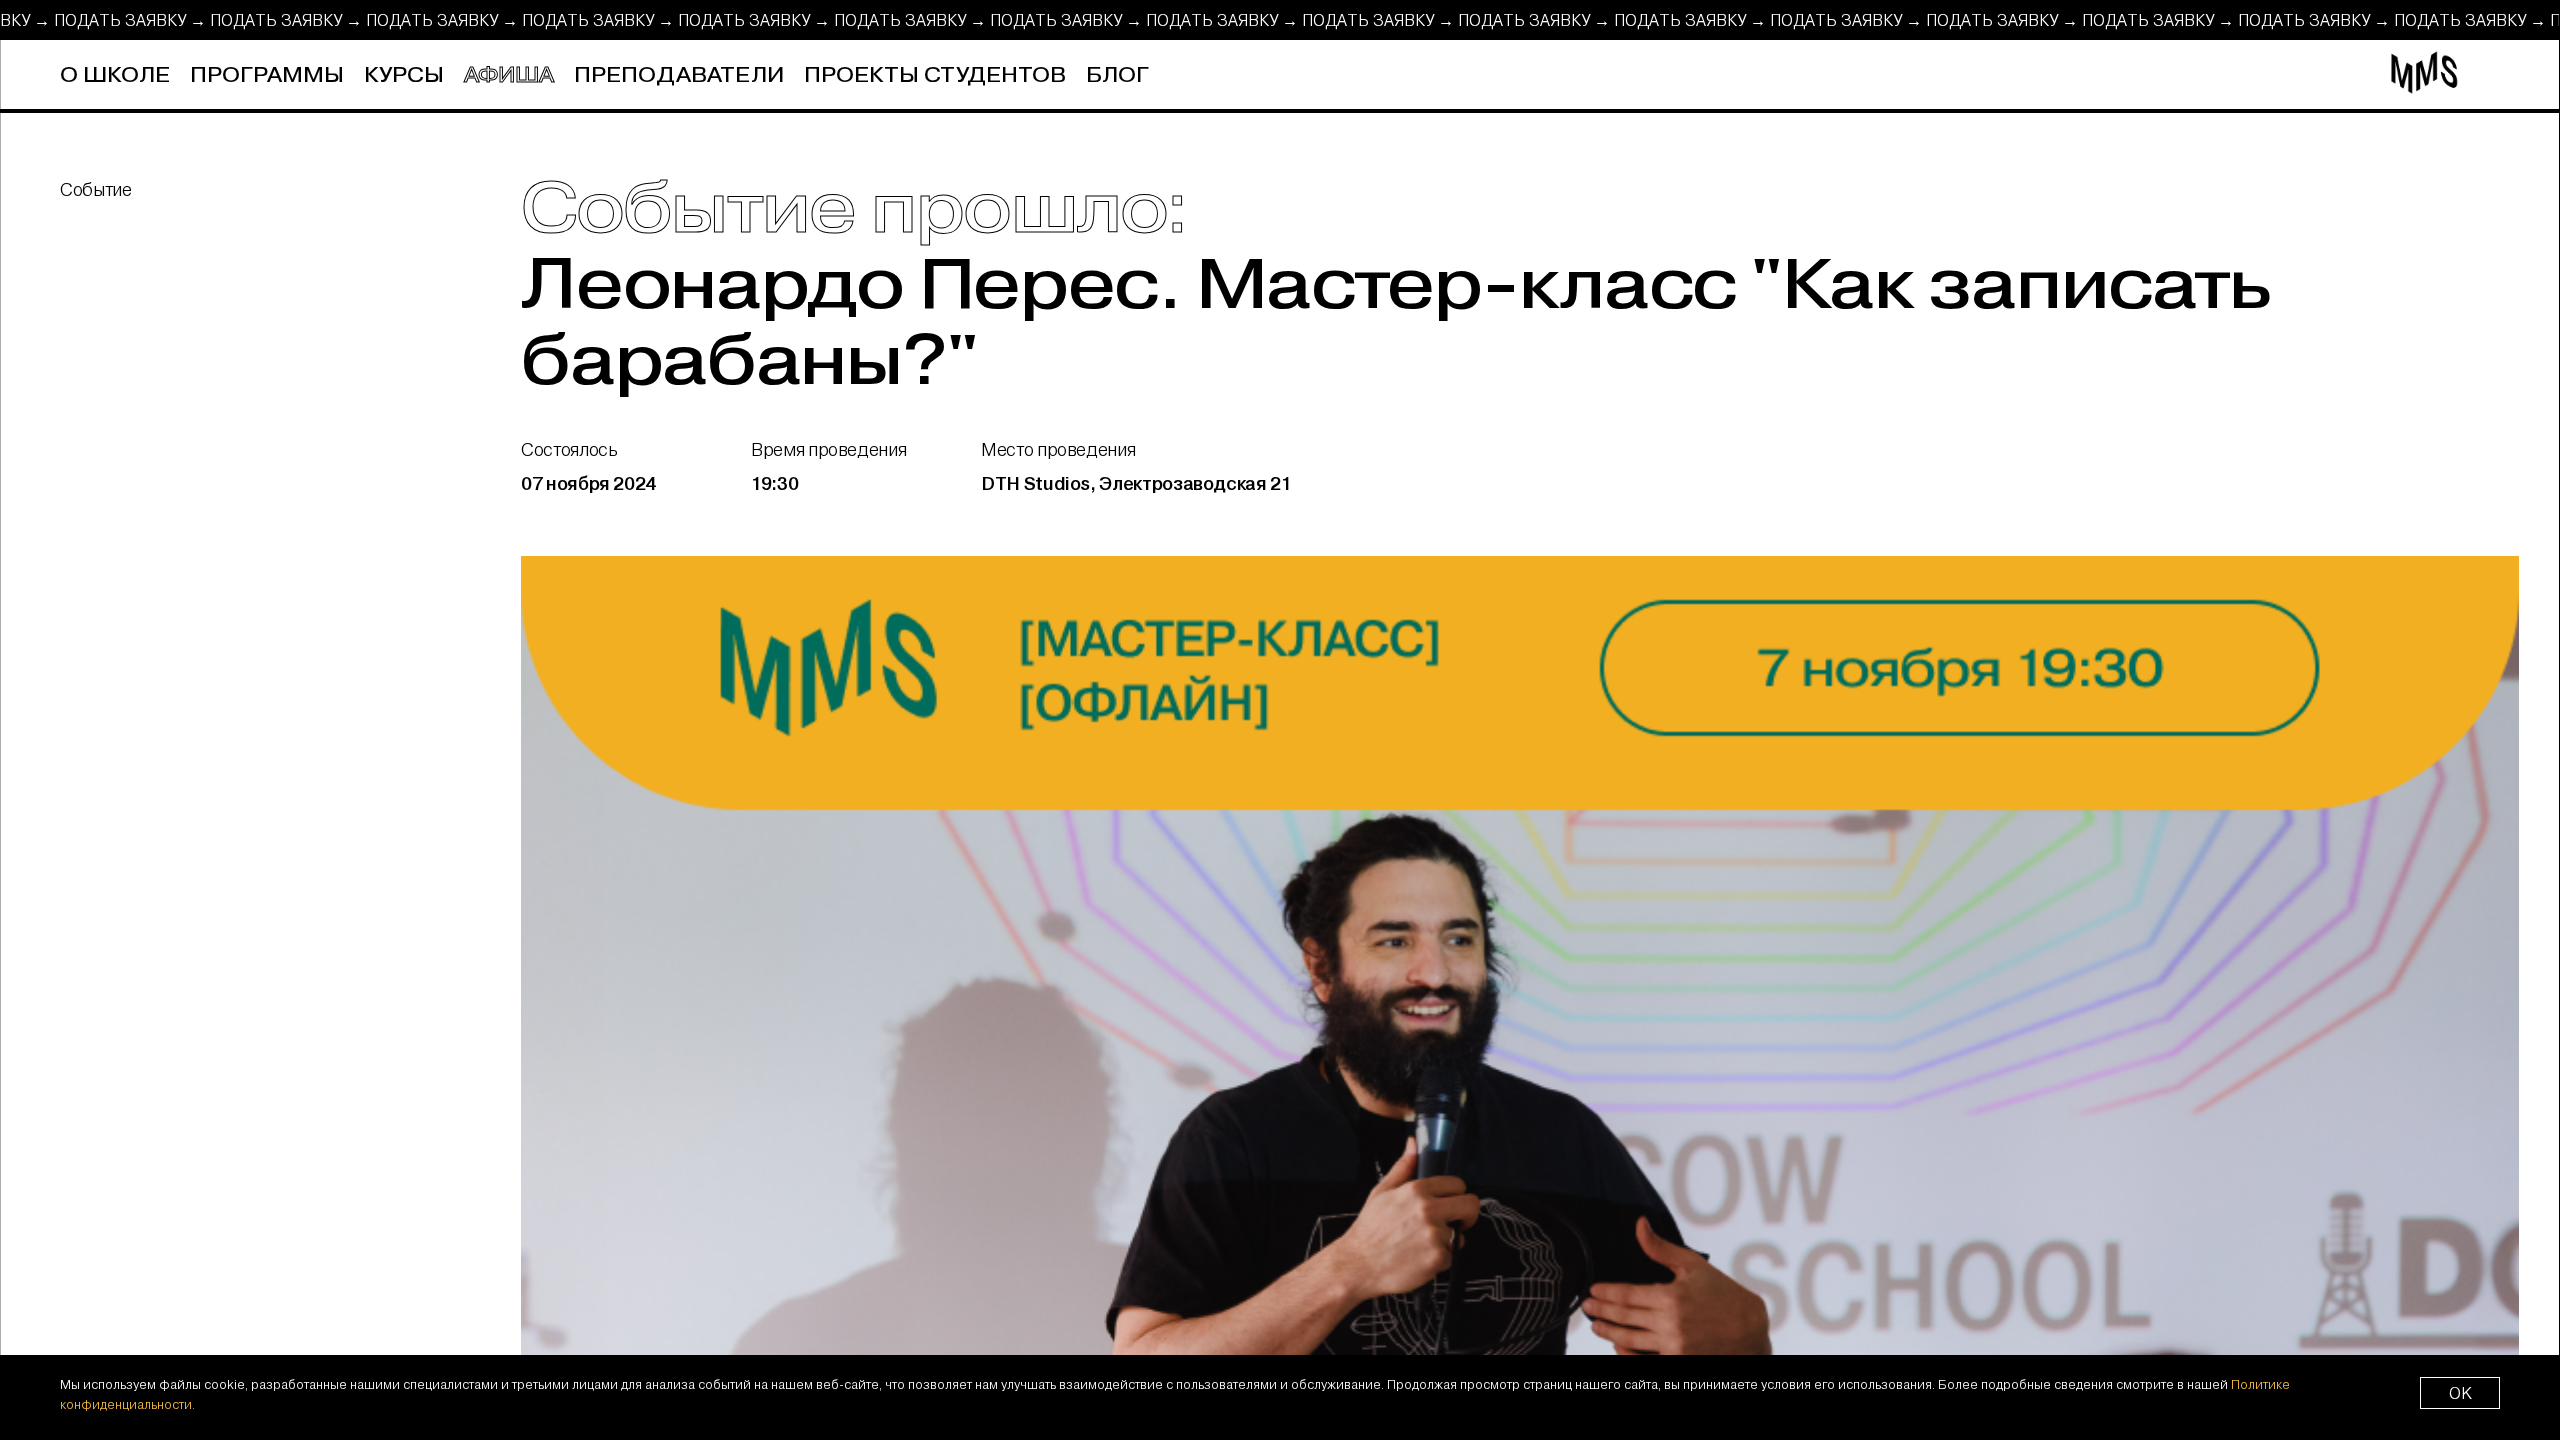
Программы (267, 75)
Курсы (404, 75)
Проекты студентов (935, 75)
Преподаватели (679, 75)
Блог (1117, 75)
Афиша (509, 75)
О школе (115, 75)
